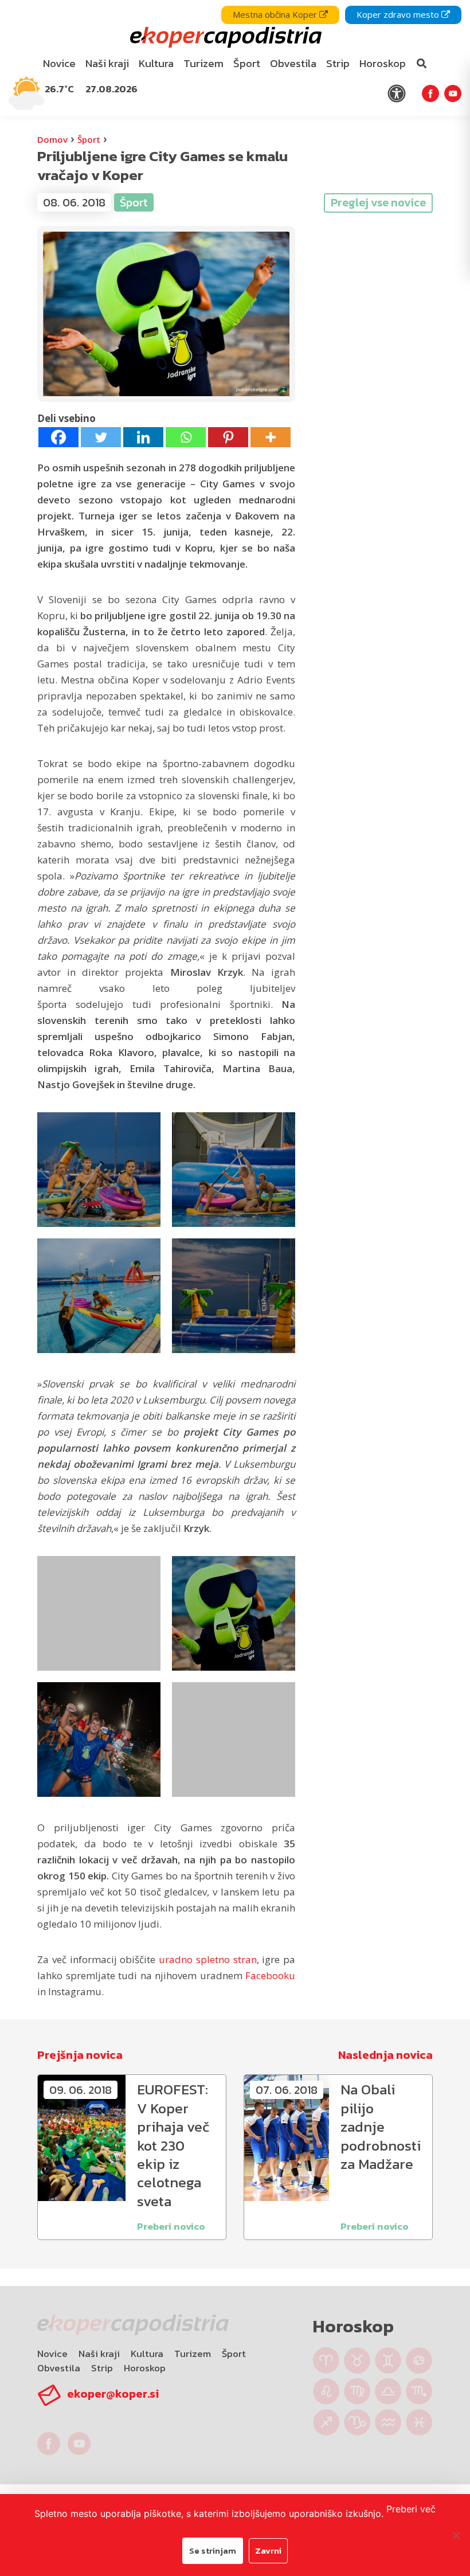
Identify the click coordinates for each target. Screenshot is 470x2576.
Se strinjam (213, 2550)
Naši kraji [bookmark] (107, 63)
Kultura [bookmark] (156, 63)
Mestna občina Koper (276, 14)
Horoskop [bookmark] (383, 63)
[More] (271, 437)
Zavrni (268, 2550)
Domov (52, 139)
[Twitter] (101, 437)
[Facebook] (58, 437)
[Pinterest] (228, 437)
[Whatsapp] (186, 437)
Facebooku (270, 1975)
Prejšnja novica (80, 2055)
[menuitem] (60, 64)
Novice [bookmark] (59, 63)
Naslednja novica (385, 2055)
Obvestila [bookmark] (293, 63)
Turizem (193, 2354)
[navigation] (235, 58)
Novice (52, 2354)
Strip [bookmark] (338, 63)
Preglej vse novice (378, 202)
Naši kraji (99, 2354)
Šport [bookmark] (247, 63)
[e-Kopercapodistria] (224, 38)
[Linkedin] (143, 437)
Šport (89, 139)
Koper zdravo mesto (399, 14)
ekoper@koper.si (113, 2394)
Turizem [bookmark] (203, 63)
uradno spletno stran (208, 1959)
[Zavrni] (456, 2535)
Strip (102, 2368)
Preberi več (411, 2509)
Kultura (147, 2354)
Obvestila (59, 2368)
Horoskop (145, 2368)
